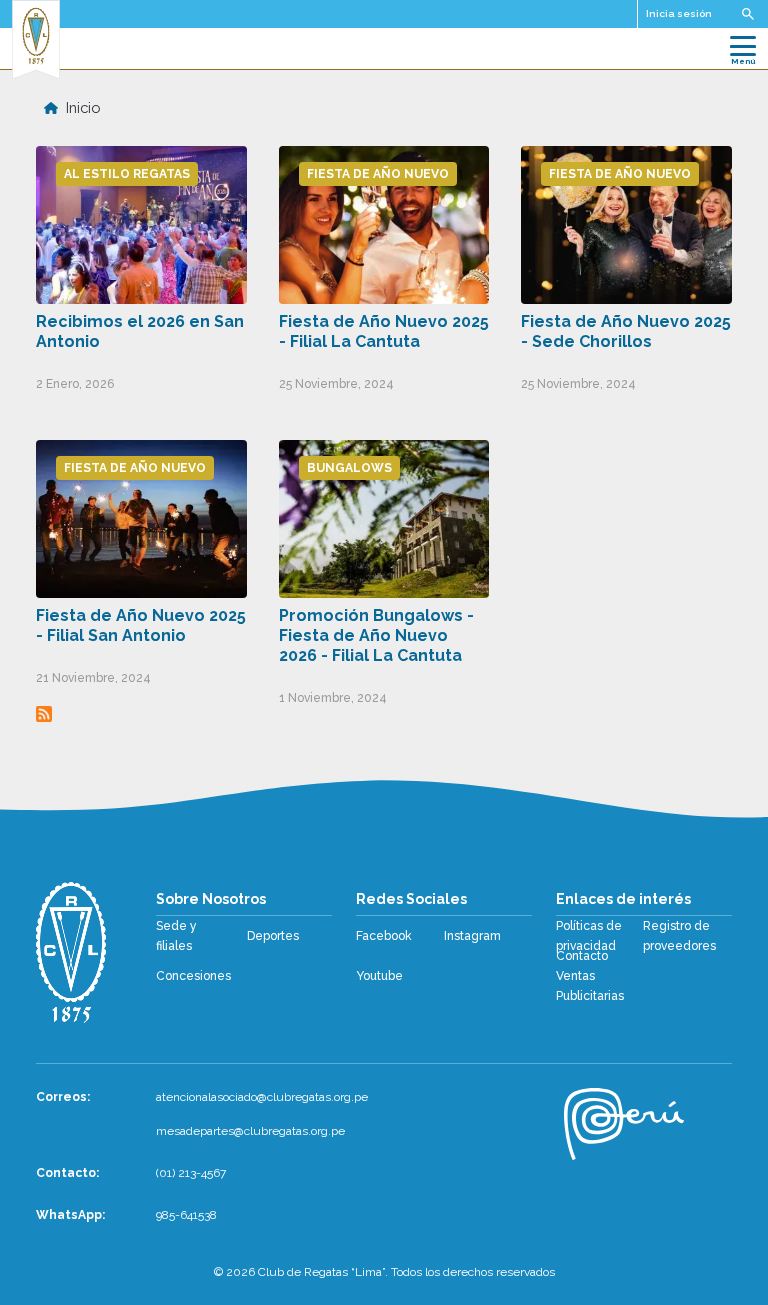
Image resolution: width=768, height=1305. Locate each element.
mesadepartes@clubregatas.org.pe (250, 1131)
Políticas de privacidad (589, 936)
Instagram (472, 936)
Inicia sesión (679, 13)
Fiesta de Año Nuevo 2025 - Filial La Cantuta (384, 331)
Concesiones (193, 976)
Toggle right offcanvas (748, 14)
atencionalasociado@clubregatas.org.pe (262, 1097)
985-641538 (186, 1215)
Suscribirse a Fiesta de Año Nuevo (44, 714)
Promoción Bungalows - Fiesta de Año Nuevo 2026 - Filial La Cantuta (376, 635)
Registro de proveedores (679, 936)
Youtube (379, 976)
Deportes (273, 936)
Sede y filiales (176, 936)
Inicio (83, 107)
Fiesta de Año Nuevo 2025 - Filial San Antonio (141, 625)
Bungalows (349, 468)
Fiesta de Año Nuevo (378, 174)
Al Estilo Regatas (127, 174)
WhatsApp (69, 1215)
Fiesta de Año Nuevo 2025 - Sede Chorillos (626, 331)
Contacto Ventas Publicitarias (590, 976)
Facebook (384, 936)
